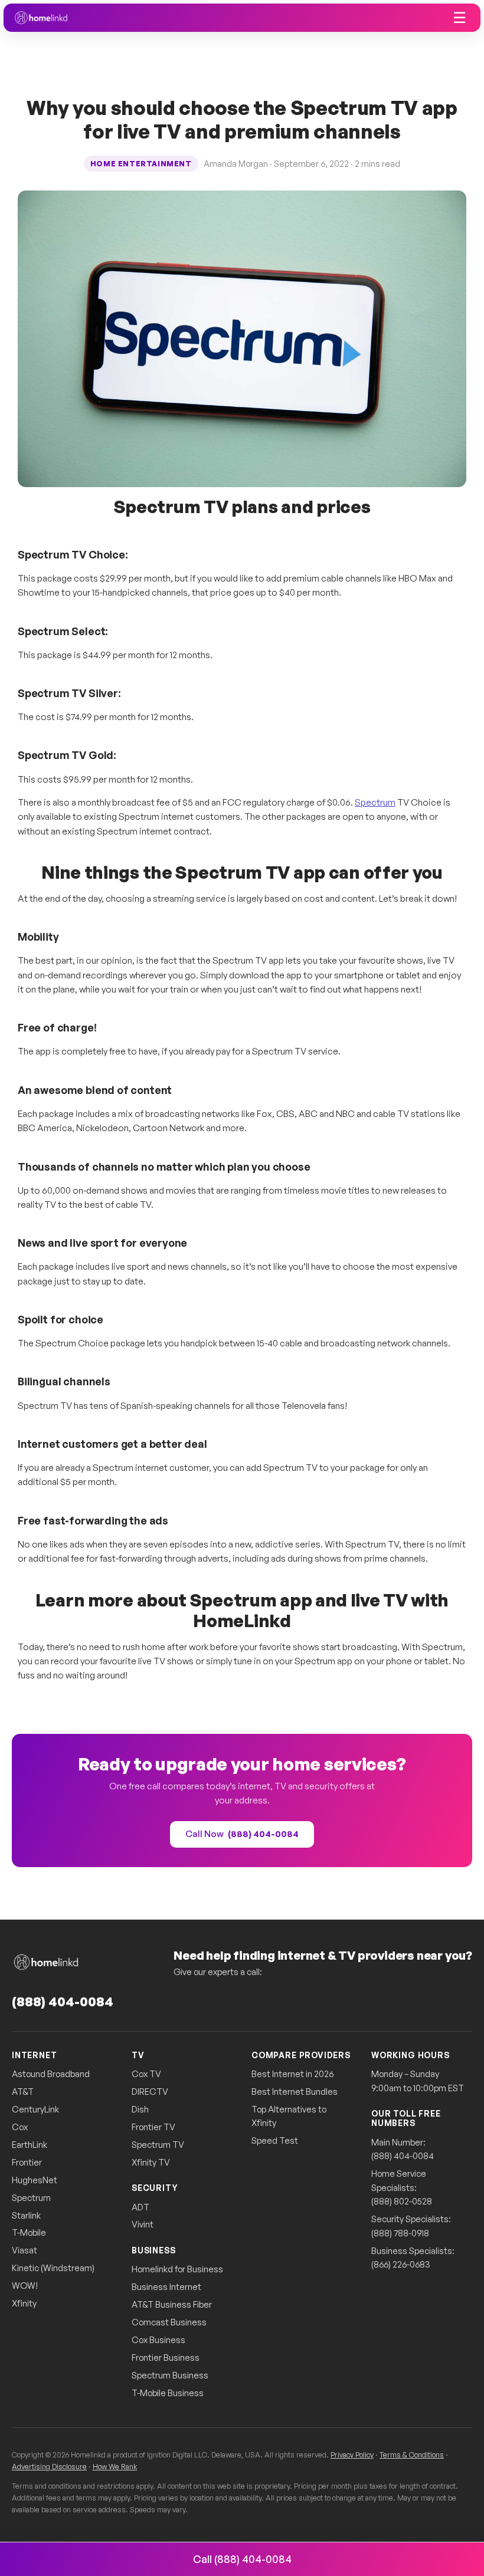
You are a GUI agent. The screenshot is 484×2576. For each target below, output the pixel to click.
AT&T (23, 2092)
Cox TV (146, 2074)
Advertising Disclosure (49, 2466)
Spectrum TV (158, 2145)
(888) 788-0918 (400, 2233)
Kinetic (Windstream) (53, 2268)
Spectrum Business (170, 2375)
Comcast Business (169, 2322)
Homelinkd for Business (177, 2269)
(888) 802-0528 (402, 2201)
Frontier (27, 2162)
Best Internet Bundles (295, 2092)
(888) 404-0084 (63, 2001)
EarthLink (30, 2145)
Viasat (24, 2250)
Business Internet (166, 2287)
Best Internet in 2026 (292, 2074)
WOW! (25, 2286)
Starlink (26, 2215)
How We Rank (115, 2466)
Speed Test (275, 2140)
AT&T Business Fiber (172, 2304)
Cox (20, 2127)
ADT (140, 2207)
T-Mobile (29, 2232)
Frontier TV (153, 2127)
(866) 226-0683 (401, 2264)
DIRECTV (150, 2092)
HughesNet (35, 2180)
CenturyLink (35, 2109)
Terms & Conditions (412, 2455)
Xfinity (24, 2303)
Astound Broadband (51, 2074)
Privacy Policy (352, 2455)
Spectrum (375, 802)
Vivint (143, 2224)
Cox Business (158, 2340)
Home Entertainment (141, 164)
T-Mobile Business (168, 2393)
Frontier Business (166, 2357)
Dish (140, 2109)
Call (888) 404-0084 (242, 2559)
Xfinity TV (151, 2162)
